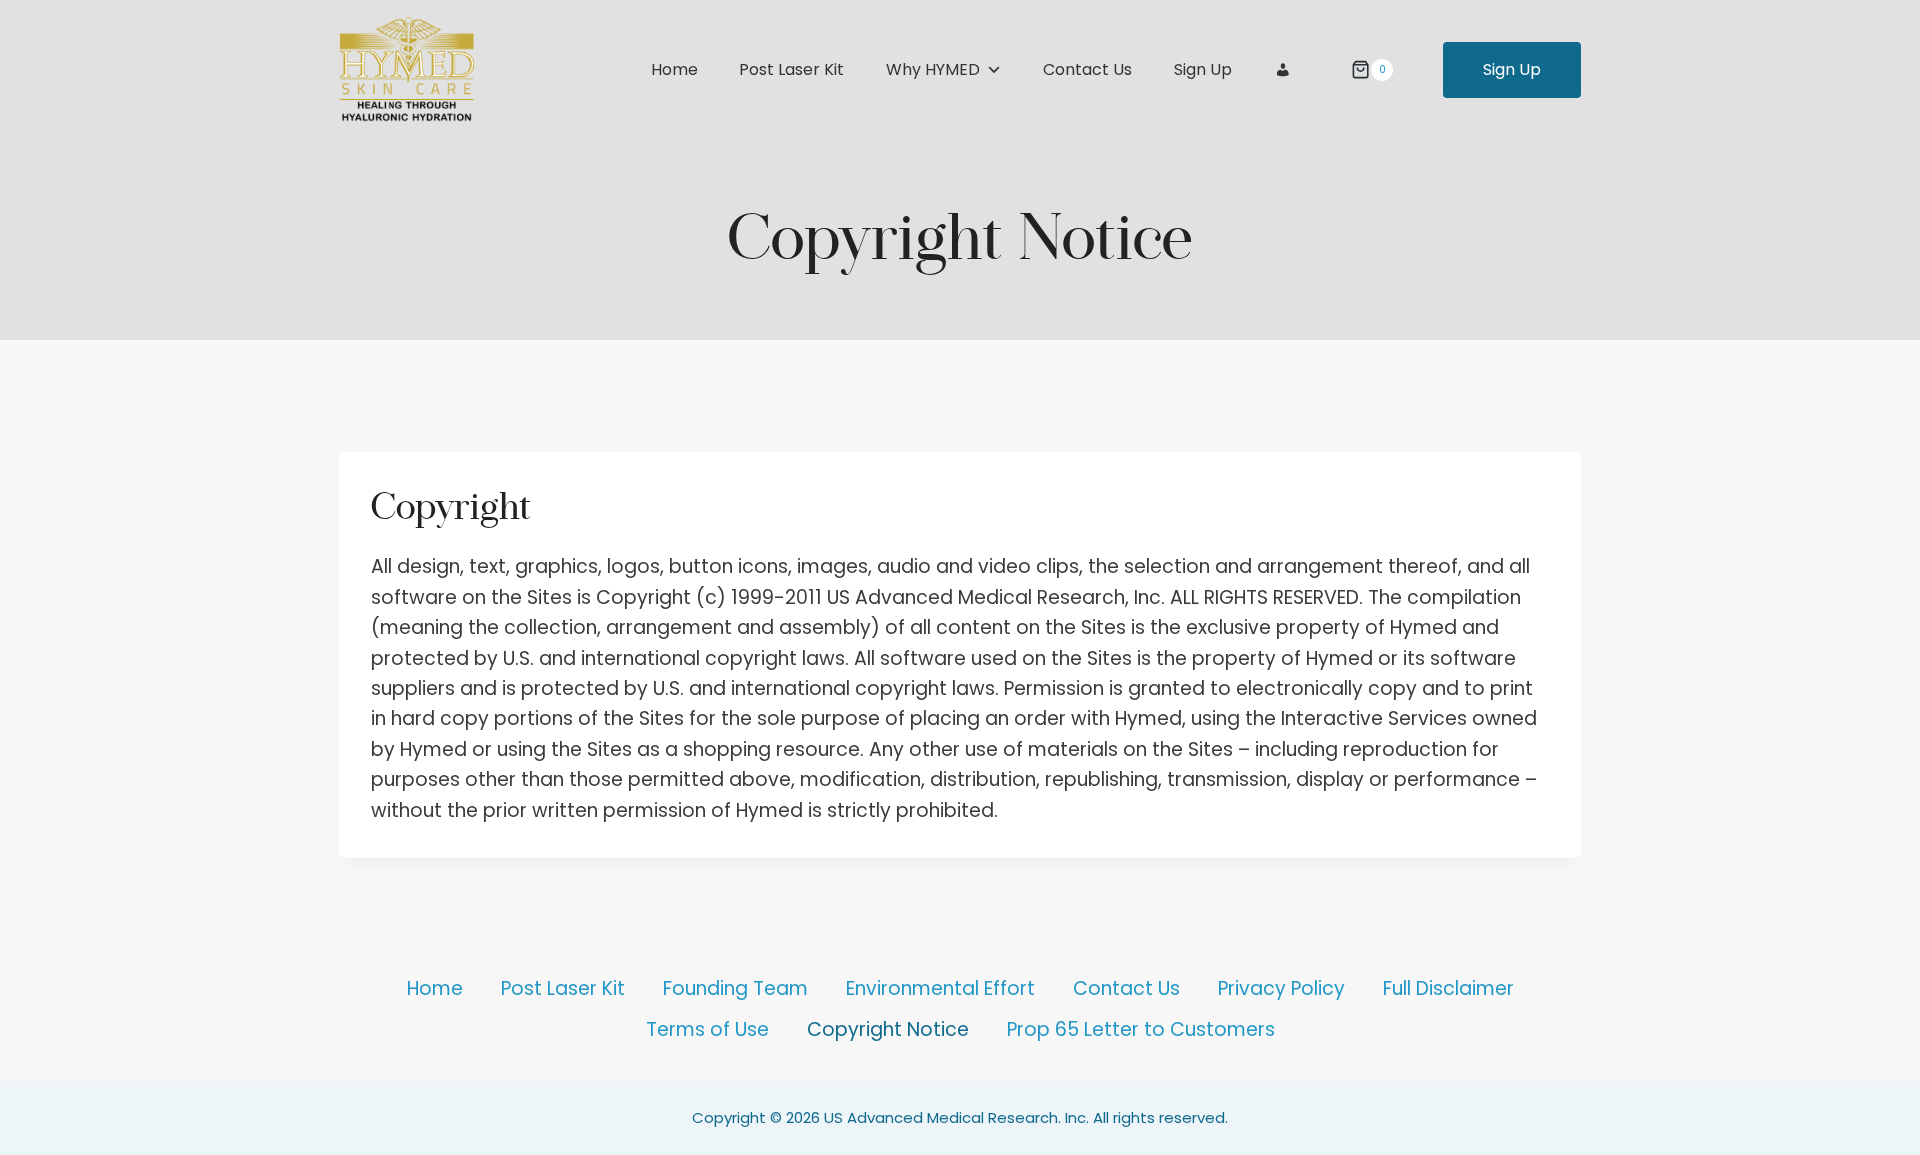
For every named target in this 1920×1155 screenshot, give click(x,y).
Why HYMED (933, 69)
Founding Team (735, 988)
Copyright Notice (888, 1029)
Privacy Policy (1281, 988)
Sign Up (1203, 69)
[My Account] (1283, 70)
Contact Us (1087, 69)
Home (674, 69)
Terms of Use (707, 1029)
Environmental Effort (940, 988)
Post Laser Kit (791, 69)
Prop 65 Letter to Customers (1141, 1029)
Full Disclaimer (1448, 988)
